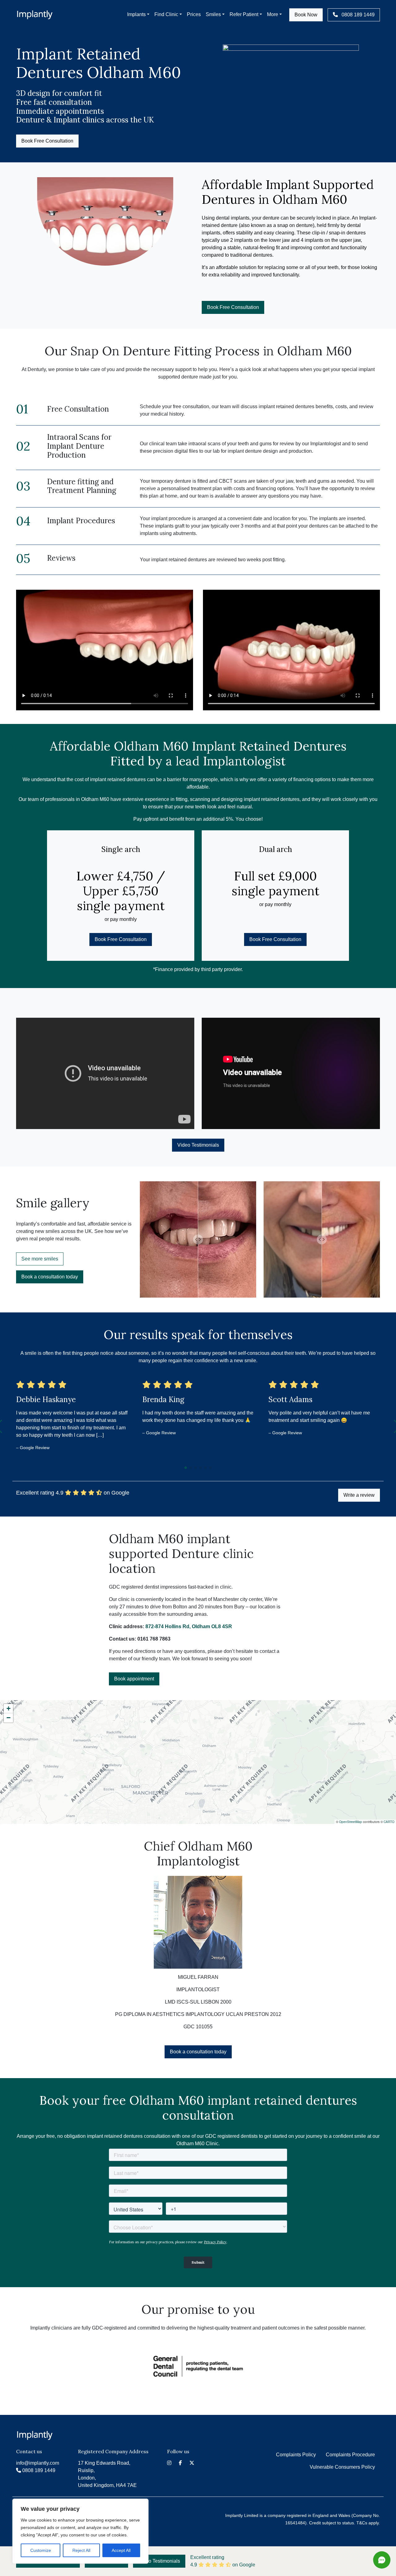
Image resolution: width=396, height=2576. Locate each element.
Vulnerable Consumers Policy (342, 2467)
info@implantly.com (38, 2463)
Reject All (81, 2550)
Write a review (359, 1495)
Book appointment (134, 1679)
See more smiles (40, 1259)
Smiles (213, 14)
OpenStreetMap (351, 1822)
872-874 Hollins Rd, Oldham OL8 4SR (189, 1626)
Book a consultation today (50, 1277)
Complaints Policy (296, 2455)
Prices (194, 14)
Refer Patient (244, 14)
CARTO (389, 1822)
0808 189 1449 (357, 15)
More (273, 14)
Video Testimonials (198, 1145)
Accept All (121, 2550)
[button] (186, 1468)
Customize (41, 2550)
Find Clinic (166, 14)
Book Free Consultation (47, 141)
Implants (136, 14)
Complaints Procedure (350, 2455)
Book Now (306, 15)
